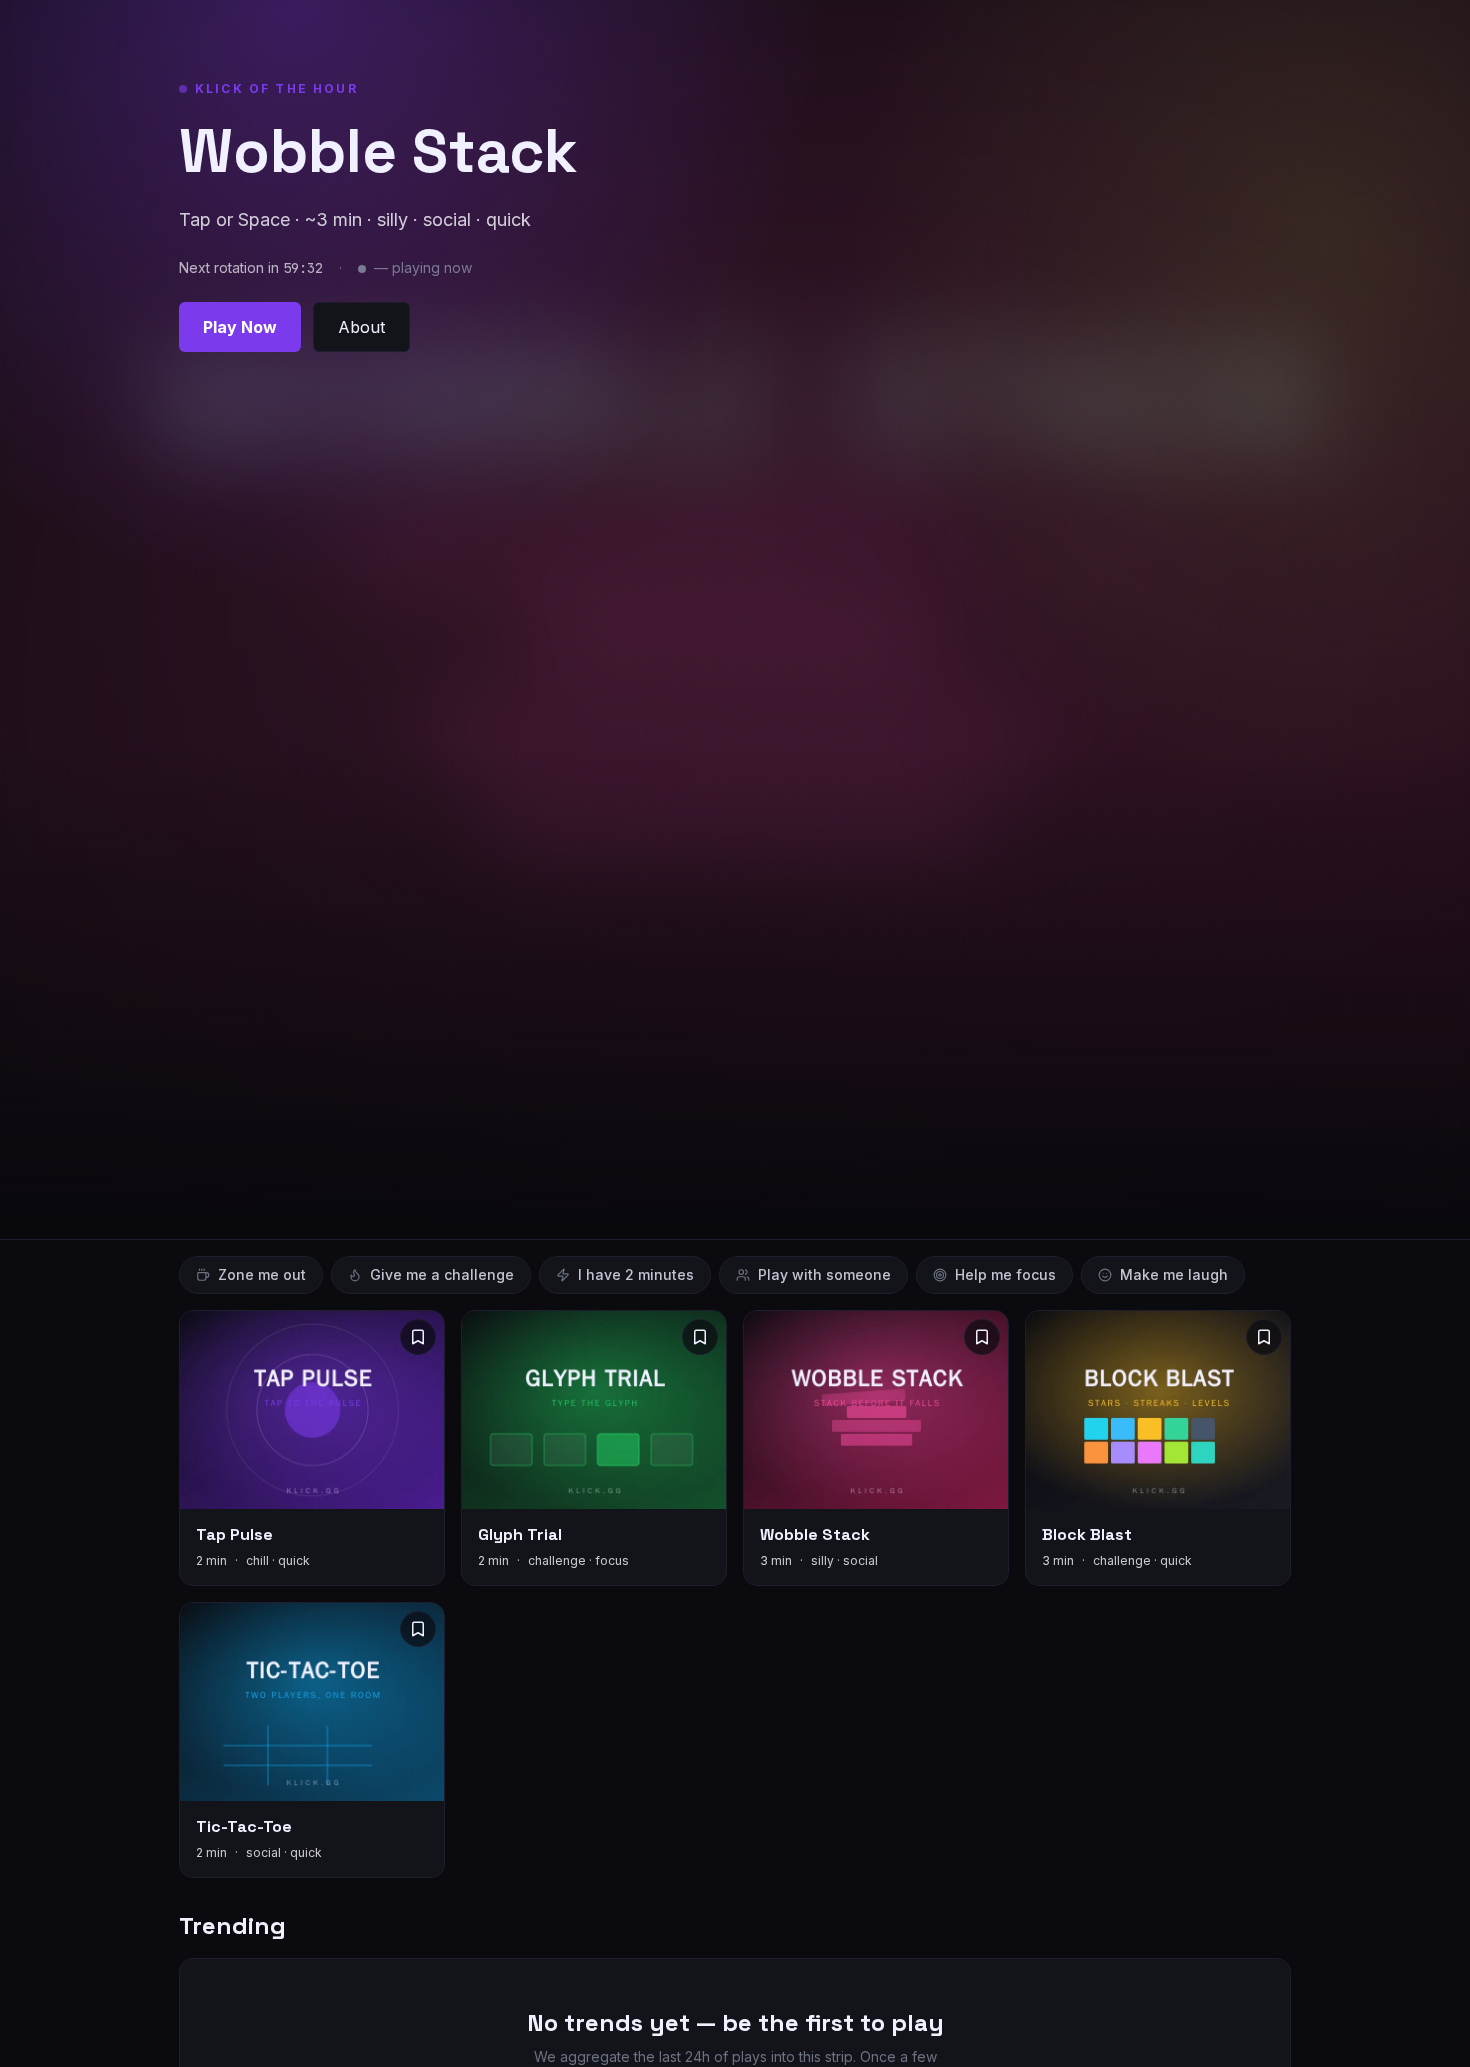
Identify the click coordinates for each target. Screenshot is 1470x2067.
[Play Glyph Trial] (594, 1448)
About (361, 327)
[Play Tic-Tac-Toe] (312, 1740)
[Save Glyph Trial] (700, 1337)
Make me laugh (1174, 1274)
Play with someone (824, 1274)
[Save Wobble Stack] (982, 1337)
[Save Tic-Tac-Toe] (418, 1629)
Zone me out (262, 1274)
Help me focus (1005, 1274)
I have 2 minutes (636, 1274)
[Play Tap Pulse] (312, 1448)
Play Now (240, 327)
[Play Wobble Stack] (876, 1448)
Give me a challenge (442, 1274)
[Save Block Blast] (1264, 1337)
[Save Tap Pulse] (418, 1337)
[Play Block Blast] (1158, 1448)
